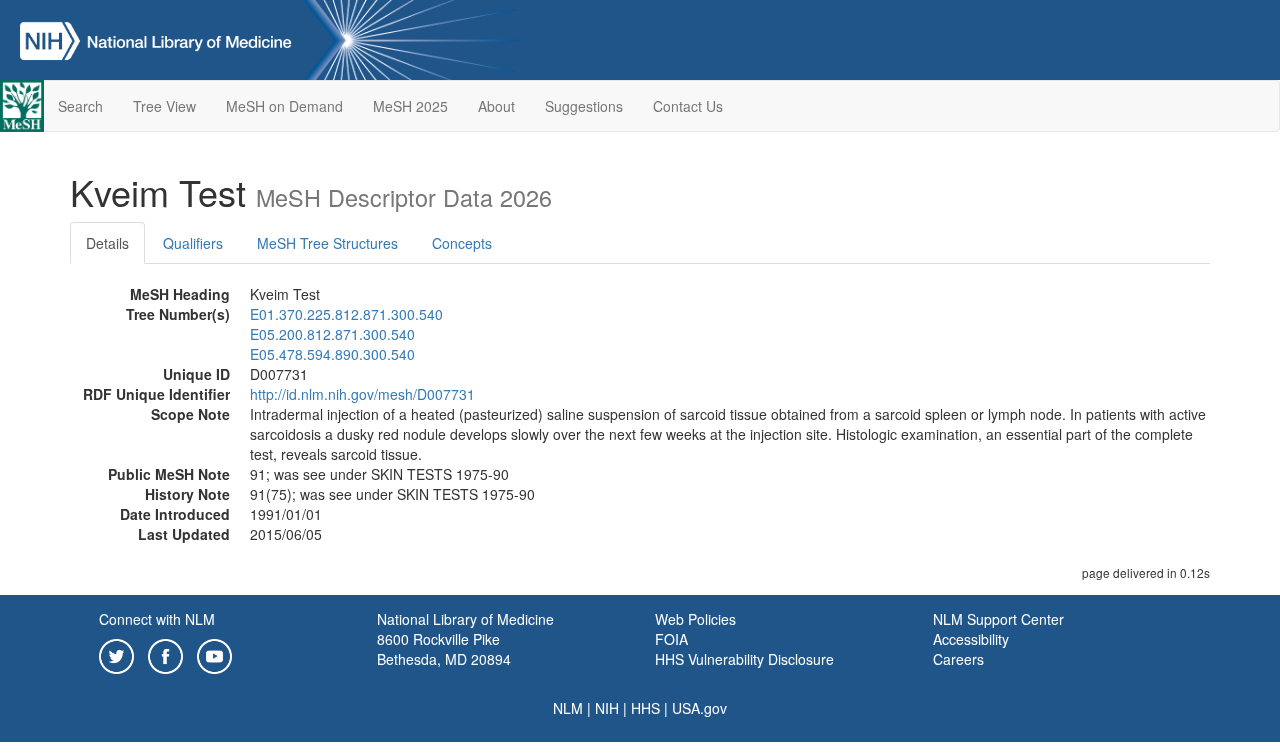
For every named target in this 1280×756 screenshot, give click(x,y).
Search (80, 106)
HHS (645, 708)
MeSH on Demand (284, 106)
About (496, 106)
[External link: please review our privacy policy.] (116, 654)
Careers (958, 659)
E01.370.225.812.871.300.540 (346, 314)
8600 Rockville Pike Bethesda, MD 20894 (444, 649)
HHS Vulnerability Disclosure (744, 659)
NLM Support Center (998, 619)
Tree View (164, 106)
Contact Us (688, 106)
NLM (568, 708)
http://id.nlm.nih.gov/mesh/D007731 (362, 394)
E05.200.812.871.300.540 (332, 334)
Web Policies (695, 619)
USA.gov (699, 708)
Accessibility (971, 639)
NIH (607, 708)
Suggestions (584, 106)
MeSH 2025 (410, 106)
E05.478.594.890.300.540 (332, 354)
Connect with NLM (157, 619)
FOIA (671, 639)
